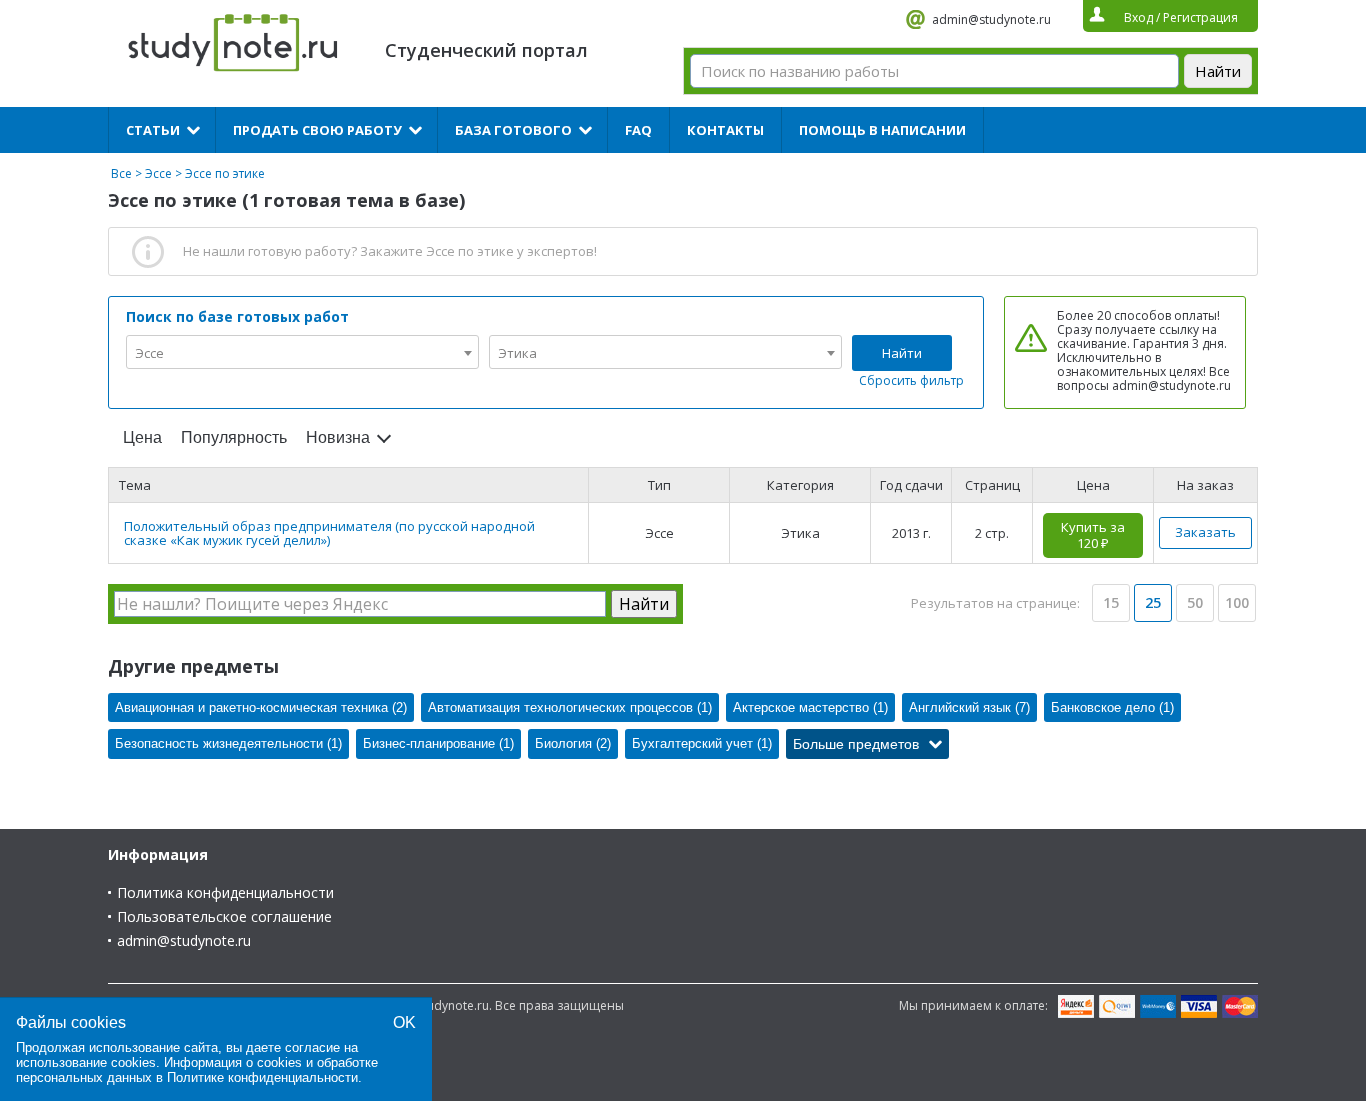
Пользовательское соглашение (224, 916)
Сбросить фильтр (911, 380)
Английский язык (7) (969, 707)
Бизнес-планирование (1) (438, 743)
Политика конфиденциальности (225, 892)
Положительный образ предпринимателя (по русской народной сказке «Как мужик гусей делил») (329, 533)
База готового (513, 130)
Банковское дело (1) (1112, 707)
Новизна (338, 437)
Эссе (158, 173)
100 (1237, 602)
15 (1111, 602)
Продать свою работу (317, 130)
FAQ (638, 130)
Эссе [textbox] (149, 353)
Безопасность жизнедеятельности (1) (228, 743)
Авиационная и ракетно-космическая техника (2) (261, 707)
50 (1195, 602)
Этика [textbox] (517, 353)
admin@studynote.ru (991, 19)
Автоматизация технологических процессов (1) (570, 707)
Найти (902, 353)
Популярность (234, 437)
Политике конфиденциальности (262, 1077)
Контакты (725, 130)
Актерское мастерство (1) (810, 707)
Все (121, 173)
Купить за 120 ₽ (1093, 535)
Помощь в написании (882, 130)
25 (1153, 602)
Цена (142, 437)
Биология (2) (573, 743)
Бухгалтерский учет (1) (702, 743)
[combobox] (302, 352)
